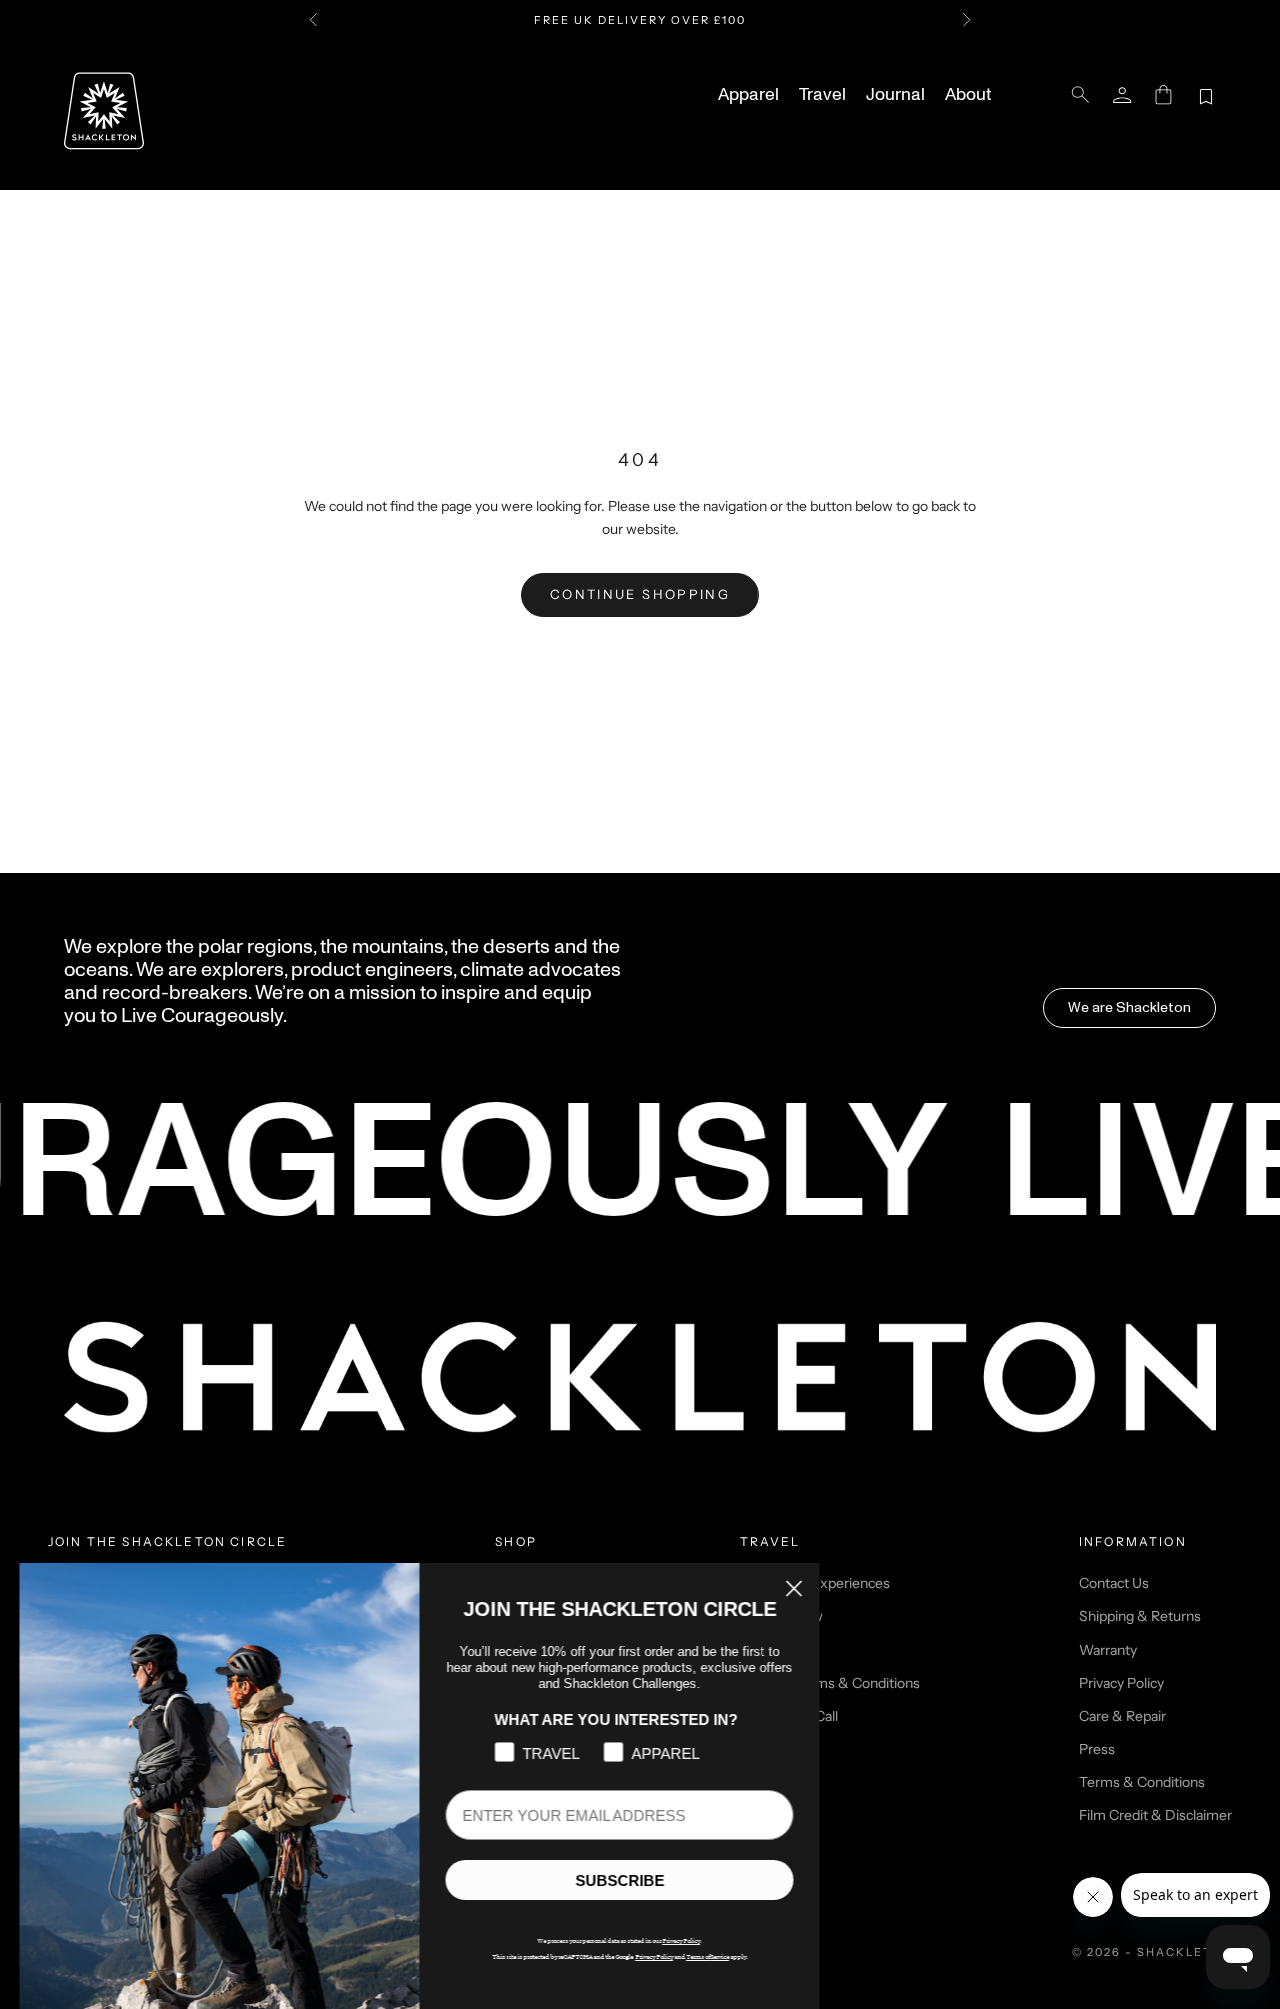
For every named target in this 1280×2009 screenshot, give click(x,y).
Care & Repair (1122, 1716)
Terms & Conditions (1142, 1782)
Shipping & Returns (1140, 1616)
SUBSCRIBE (620, 1880)
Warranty (1108, 1650)
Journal (895, 95)
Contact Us (1114, 1583)
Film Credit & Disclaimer (1155, 1815)
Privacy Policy (1121, 1683)
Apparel (748, 95)
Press (1097, 1749)
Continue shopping (640, 594)
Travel (822, 95)
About (968, 95)
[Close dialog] (794, 1588)
